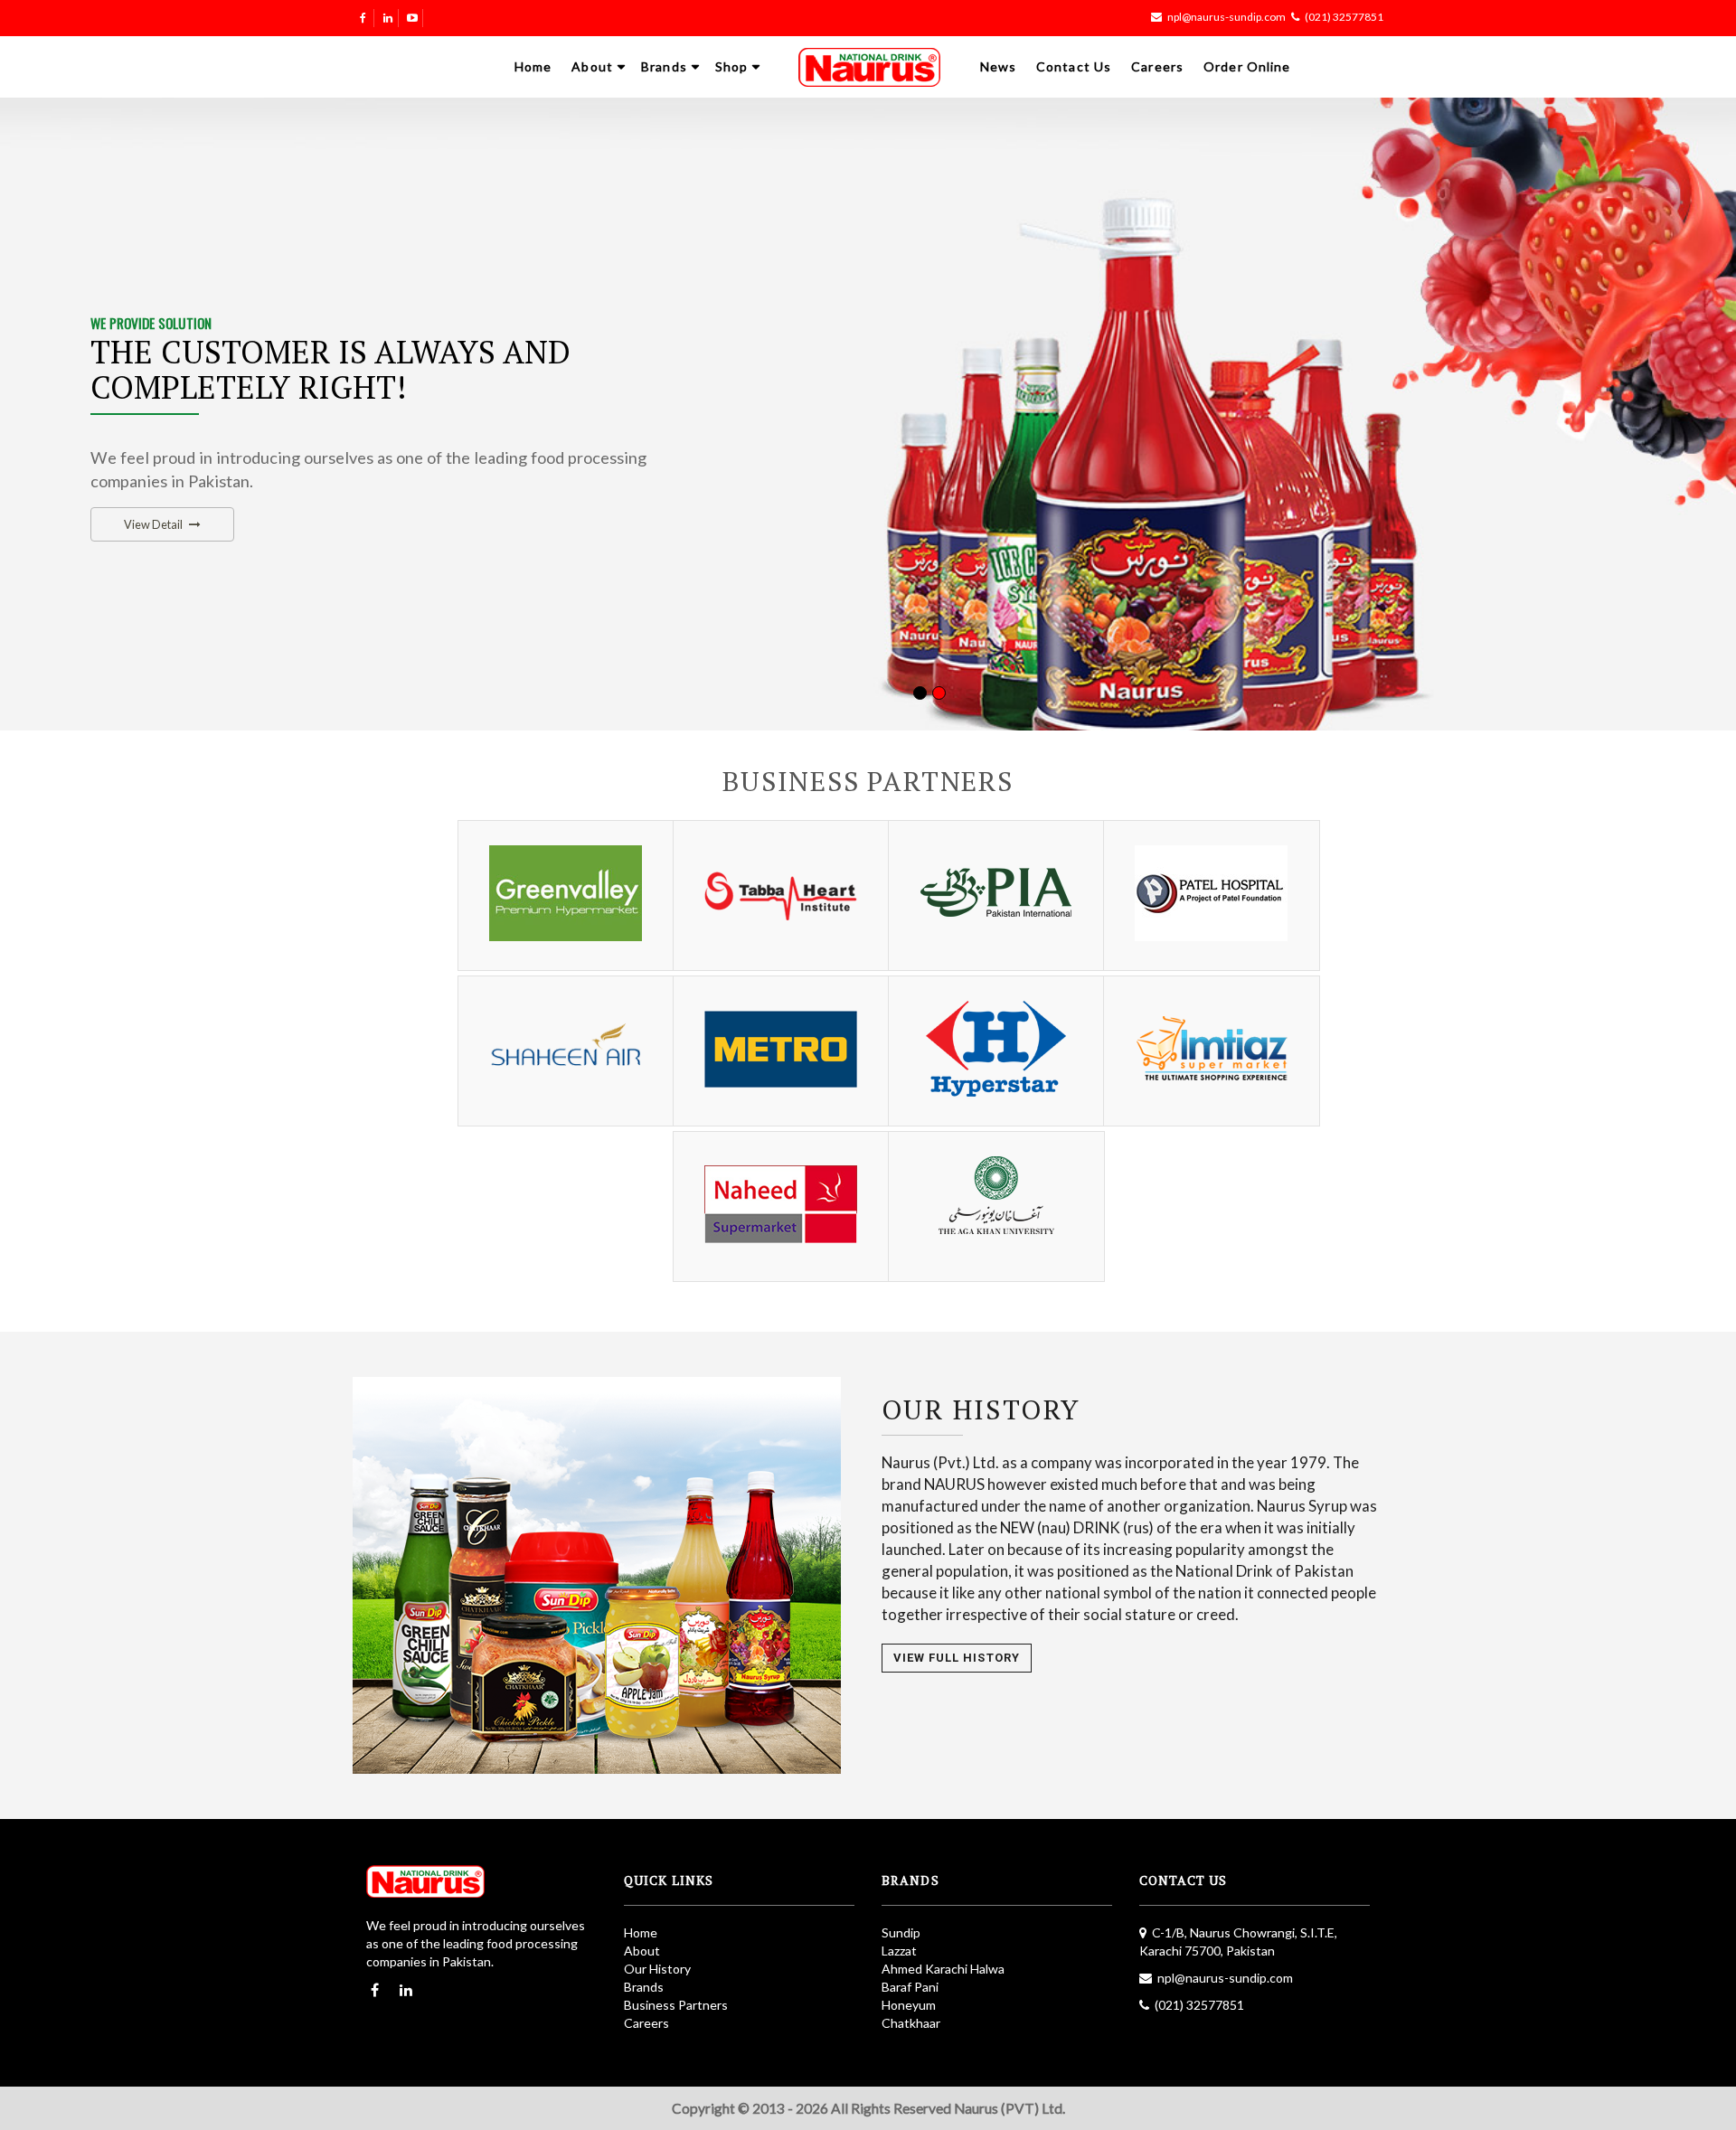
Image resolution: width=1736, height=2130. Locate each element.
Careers (1157, 66)
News (998, 66)
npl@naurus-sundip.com (1227, 17)
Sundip (901, 1932)
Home (533, 66)
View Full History (957, 1658)
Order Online (1247, 66)
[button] (38, 415)
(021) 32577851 (1344, 17)
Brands (664, 66)
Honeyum (909, 2005)
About (592, 66)
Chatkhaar (911, 2023)
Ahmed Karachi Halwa (943, 1969)
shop (731, 66)
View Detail (153, 524)
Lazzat (899, 1951)
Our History (657, 1969)
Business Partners (676, 2005)
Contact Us (1074, 66)
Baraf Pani (910, 1987)
